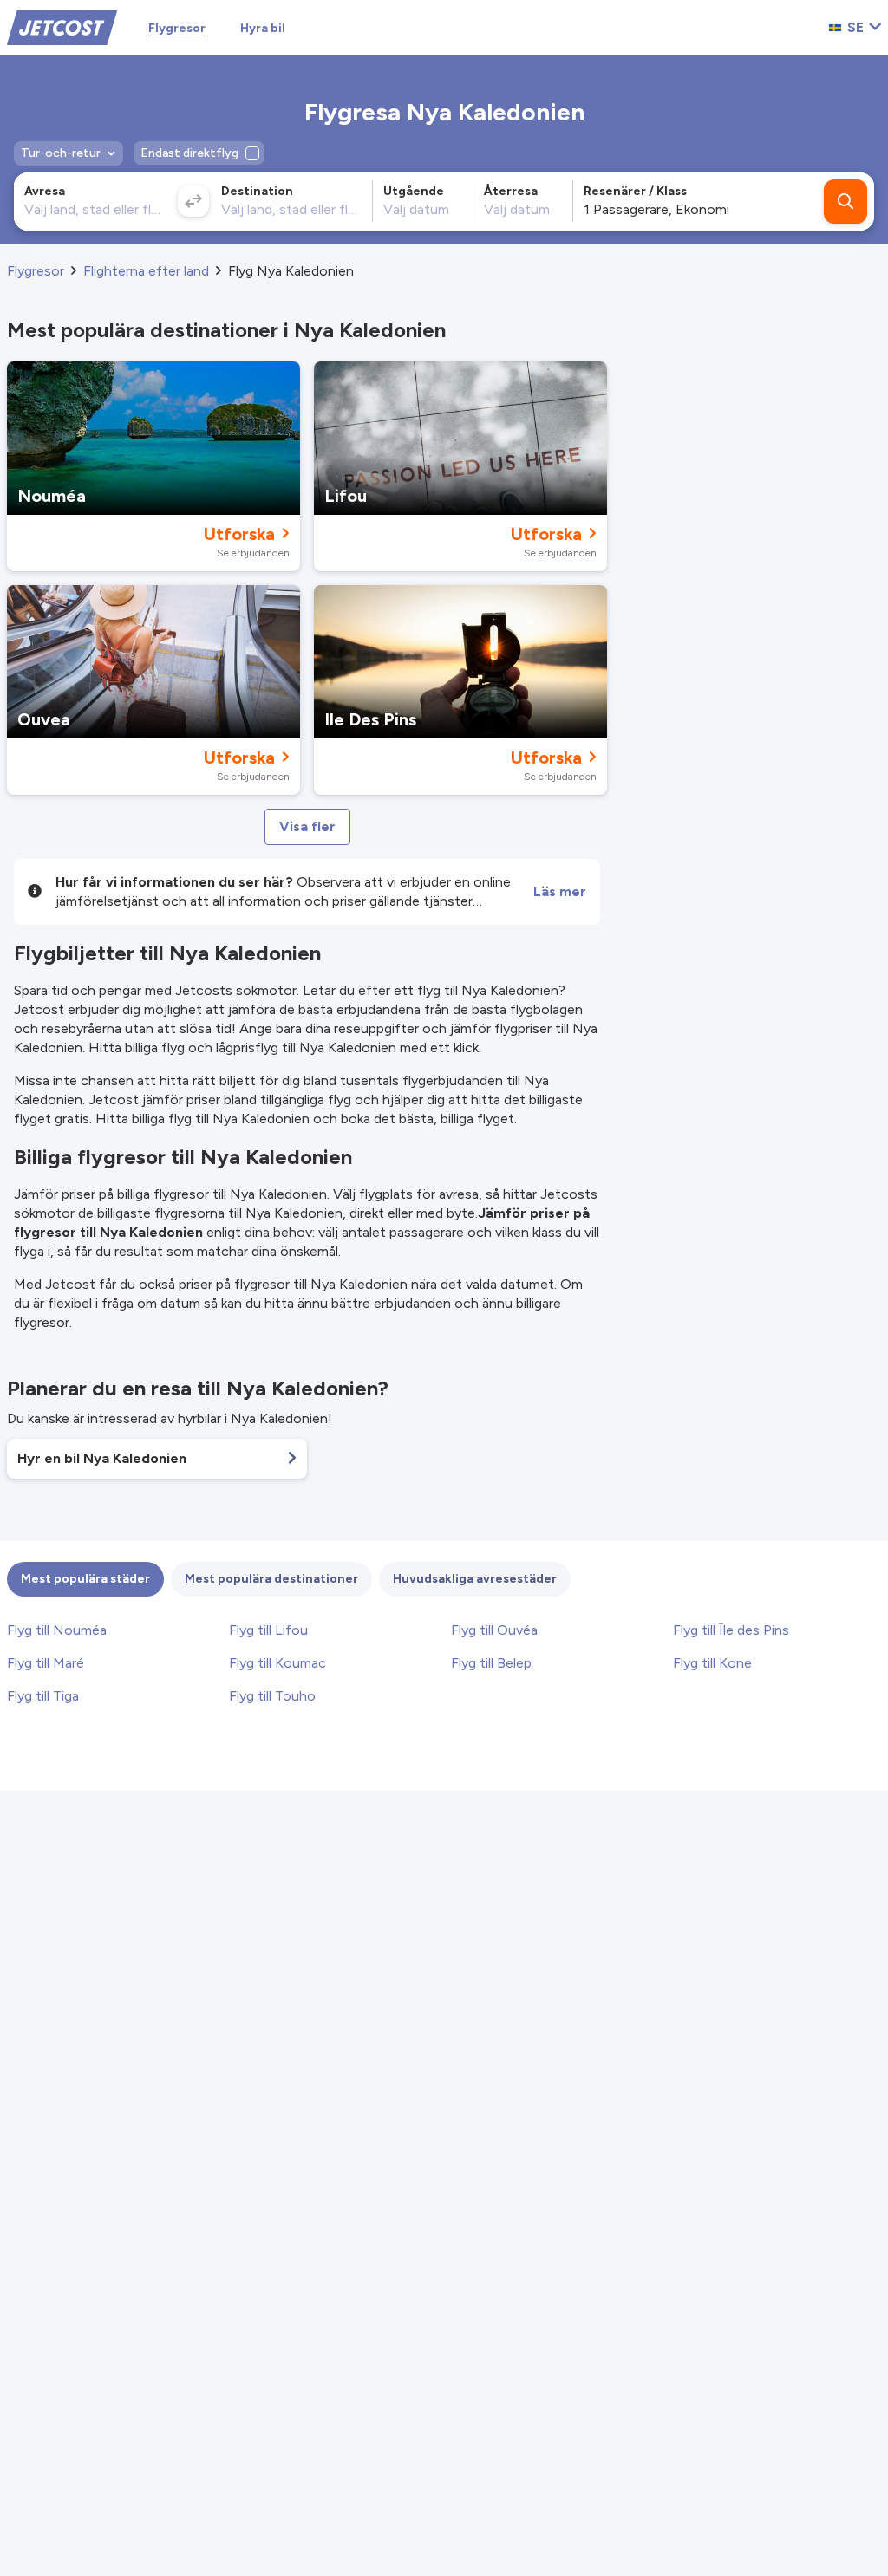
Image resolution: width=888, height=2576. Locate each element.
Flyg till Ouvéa (494, 1630)
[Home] (62, 26)
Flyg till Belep (491, 1663)
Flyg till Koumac (277, 1663)
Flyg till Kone (712, 1663)
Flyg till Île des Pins (731, 1630)
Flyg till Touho (272, 1696)
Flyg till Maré (46, 1663)
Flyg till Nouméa (57, 1630)
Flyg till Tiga (43, 1696)
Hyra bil (263, 28)
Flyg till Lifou (268, 1630)
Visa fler (307, 826)
